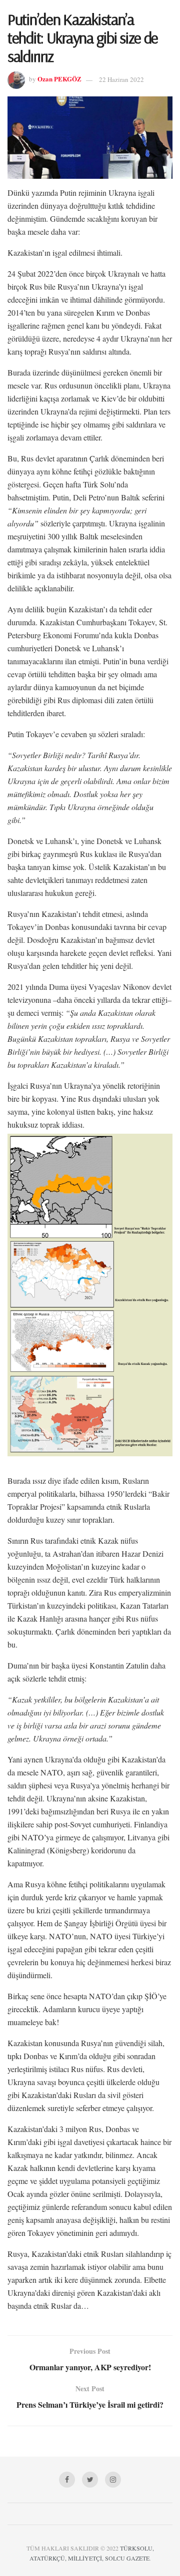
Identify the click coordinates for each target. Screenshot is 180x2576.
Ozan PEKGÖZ (59, 79)
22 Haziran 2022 (121, 79)
